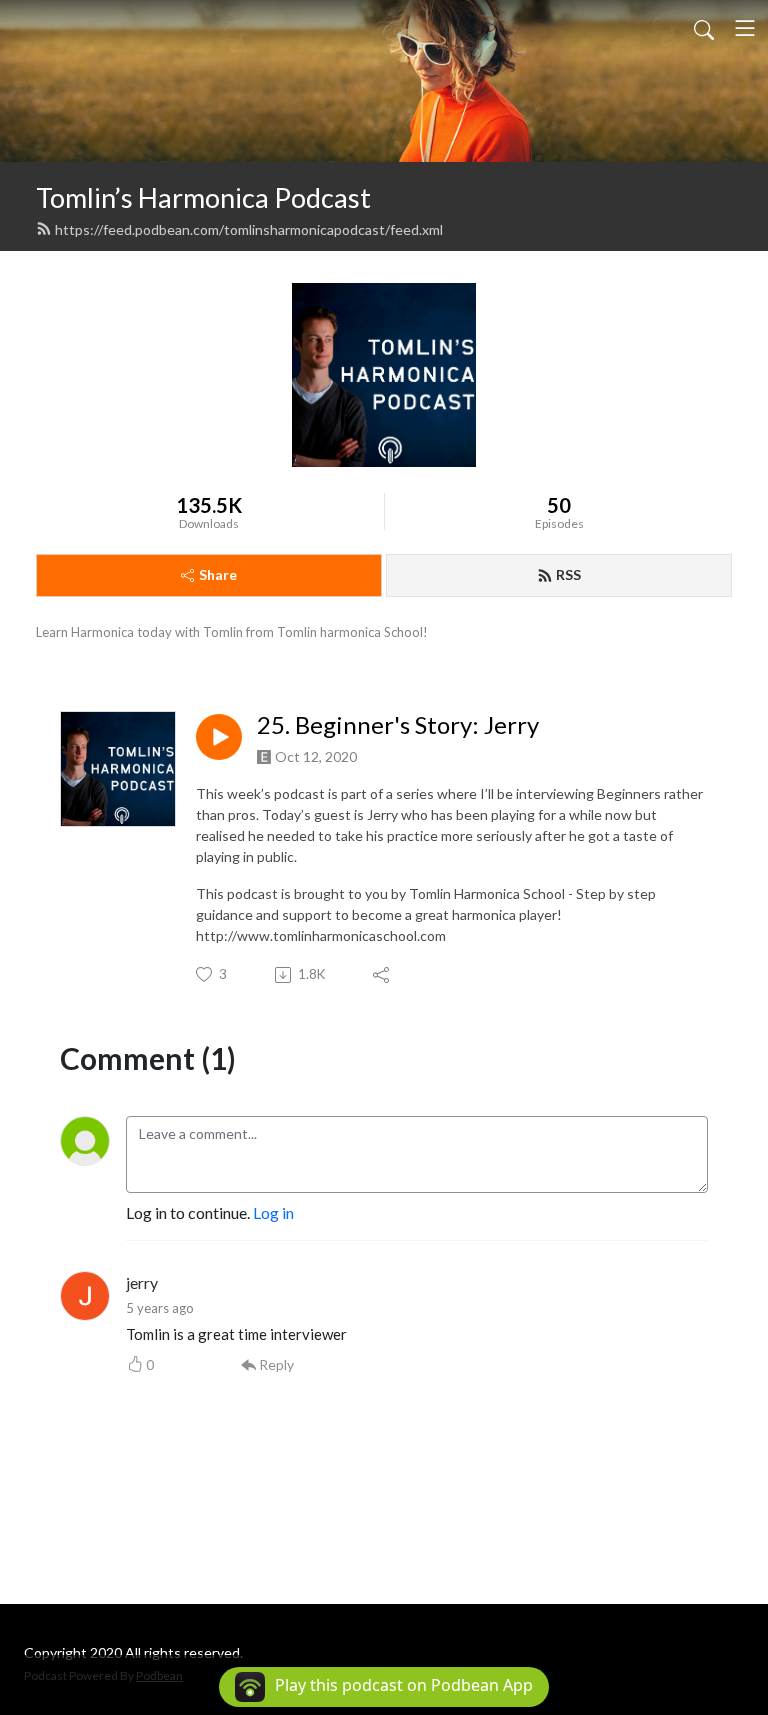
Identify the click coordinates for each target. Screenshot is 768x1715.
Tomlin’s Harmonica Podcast (203, 197)
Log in (273, 1212)
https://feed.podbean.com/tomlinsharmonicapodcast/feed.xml (249, 229)
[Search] (704, 28)
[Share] (382, 975)
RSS (568, 574)
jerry (142, 1282)
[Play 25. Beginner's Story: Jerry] (219, 737)
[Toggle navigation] (745, 28)
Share (218, 574)
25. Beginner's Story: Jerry (398, 725)
